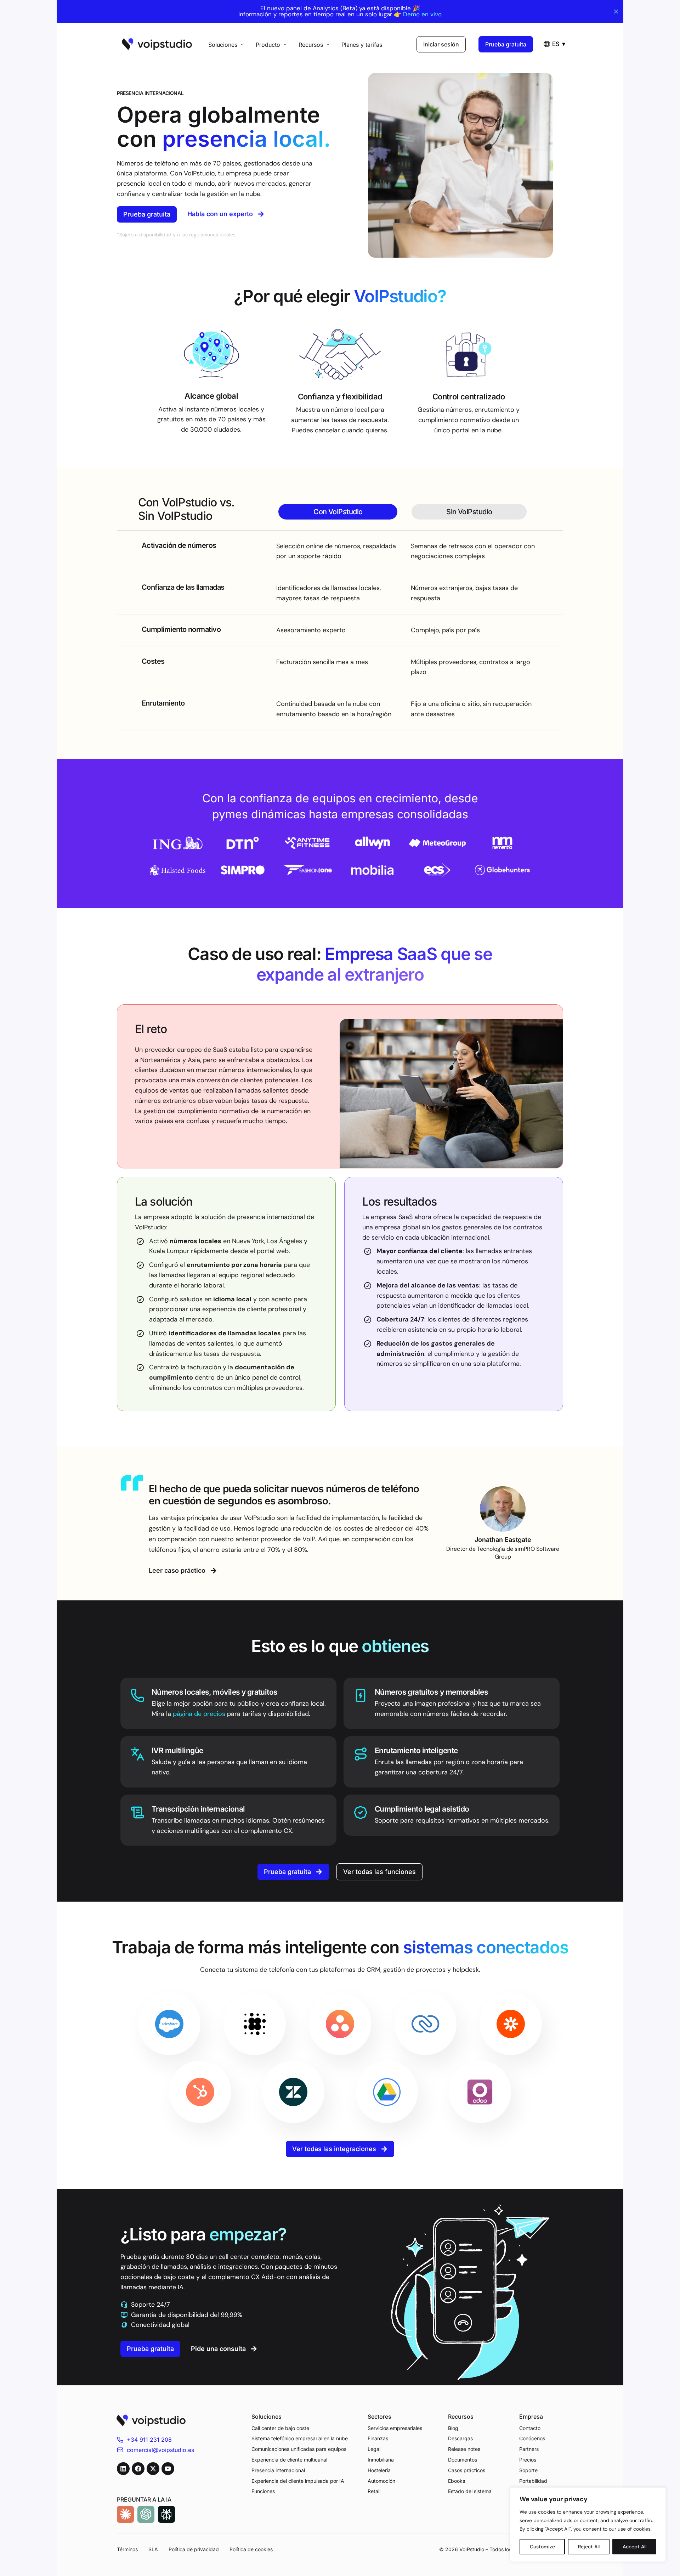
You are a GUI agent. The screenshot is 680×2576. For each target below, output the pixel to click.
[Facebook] (138, 2469)
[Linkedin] (123, 2469)
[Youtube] (168, 2469)
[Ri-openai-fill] (146, 2514)
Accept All (634, 2547)
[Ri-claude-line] (125, 2514)
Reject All (589, 2547)
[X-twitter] (153, 2469)
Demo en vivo (422, 14)
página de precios (199, 1714)
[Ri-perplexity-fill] (166, 2514)
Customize (542, 2547)
